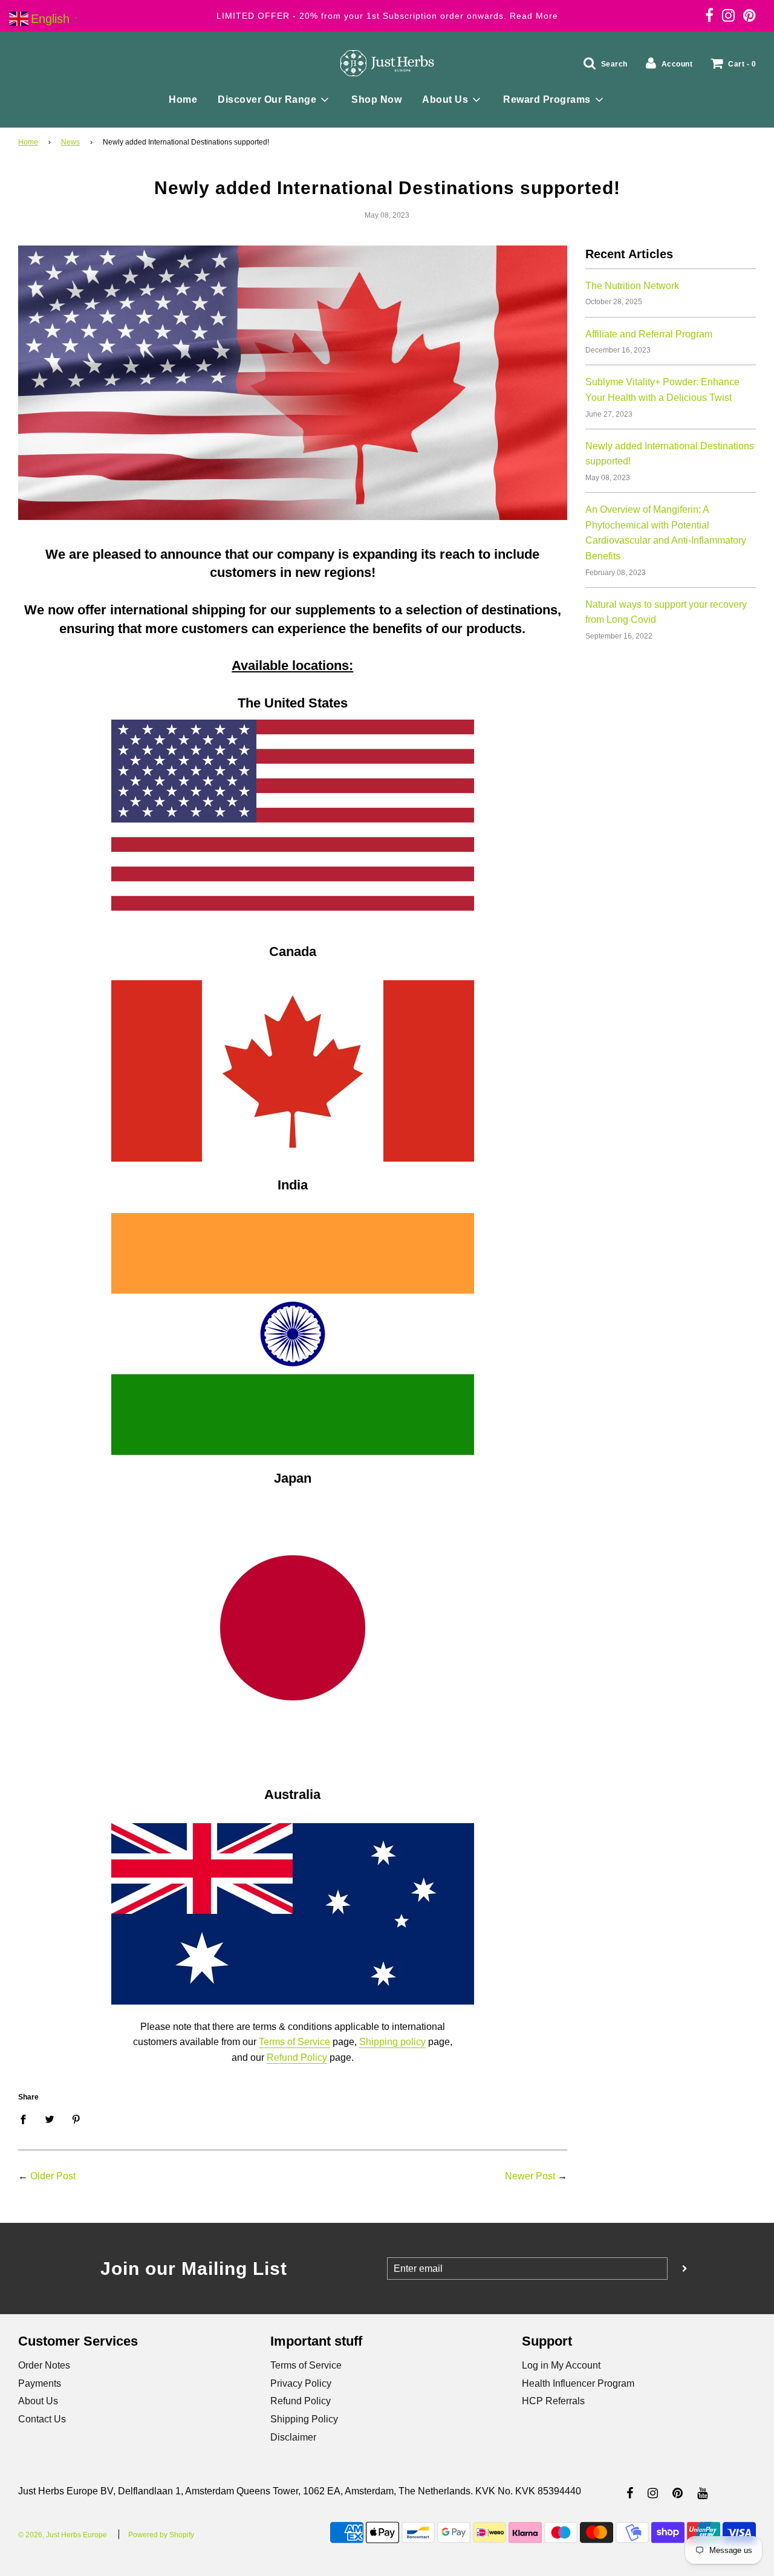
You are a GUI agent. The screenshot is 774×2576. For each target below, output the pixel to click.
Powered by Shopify (161, 2535)
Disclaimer (293, 2437)
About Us (38, 2401)
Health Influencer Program (578, 2383)
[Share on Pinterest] (76, 2119)
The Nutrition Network (632, 286)
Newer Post (530, 2176)
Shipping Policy (304, 2419)
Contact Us (42, 2419)
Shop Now (376, 99)
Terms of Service (294, 2042)
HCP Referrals (553, 2401)
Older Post (53, 2176)
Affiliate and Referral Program (649, 334)
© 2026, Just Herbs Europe (63, 2535)
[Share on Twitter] (50, 2119)
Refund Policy (297, 2057)
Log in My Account (561, 2365)
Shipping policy (392, 2042)
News (70, 142)
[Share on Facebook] (27, 2119)
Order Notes (44, 2365)
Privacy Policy (301, 2383)
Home (183, 99)
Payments (40, 2383)
